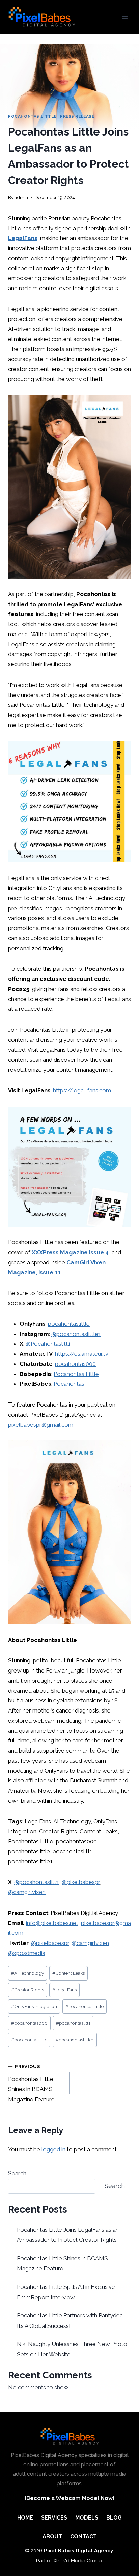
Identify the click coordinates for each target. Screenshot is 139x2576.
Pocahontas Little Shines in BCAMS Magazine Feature (31, 2083)
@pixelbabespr (81, 1882)
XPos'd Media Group (78, 2561)
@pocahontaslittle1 (76, 1334)
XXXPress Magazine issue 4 (70, 1252)
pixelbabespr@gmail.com (41, 1425)
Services (54, 2518)
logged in (53, 2149)
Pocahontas (69, 1384)
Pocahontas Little (32, 116)
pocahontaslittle (69, 1324)
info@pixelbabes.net (52, 1923)
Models (87, 2518)
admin (21, 197)
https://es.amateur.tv (82, 1354)
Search (17, 2173)
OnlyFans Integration (34, 2006)
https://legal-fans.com (82, 1090)
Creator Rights (27, 1990)
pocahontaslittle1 (75, 2040)
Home (25, 2518)
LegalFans (23, 238)
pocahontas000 (75, 1364)
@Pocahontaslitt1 (48, 1344)
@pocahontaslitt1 (37, 1882)
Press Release (77, 116)
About (52, 2536)
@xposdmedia (27, 1953)
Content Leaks (68, 1973)
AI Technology (27, 1973)
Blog (114, 2518)
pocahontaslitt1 (73, 2023)
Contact (84, 2536)
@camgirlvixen (27, 1892)
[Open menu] (125, 17)
